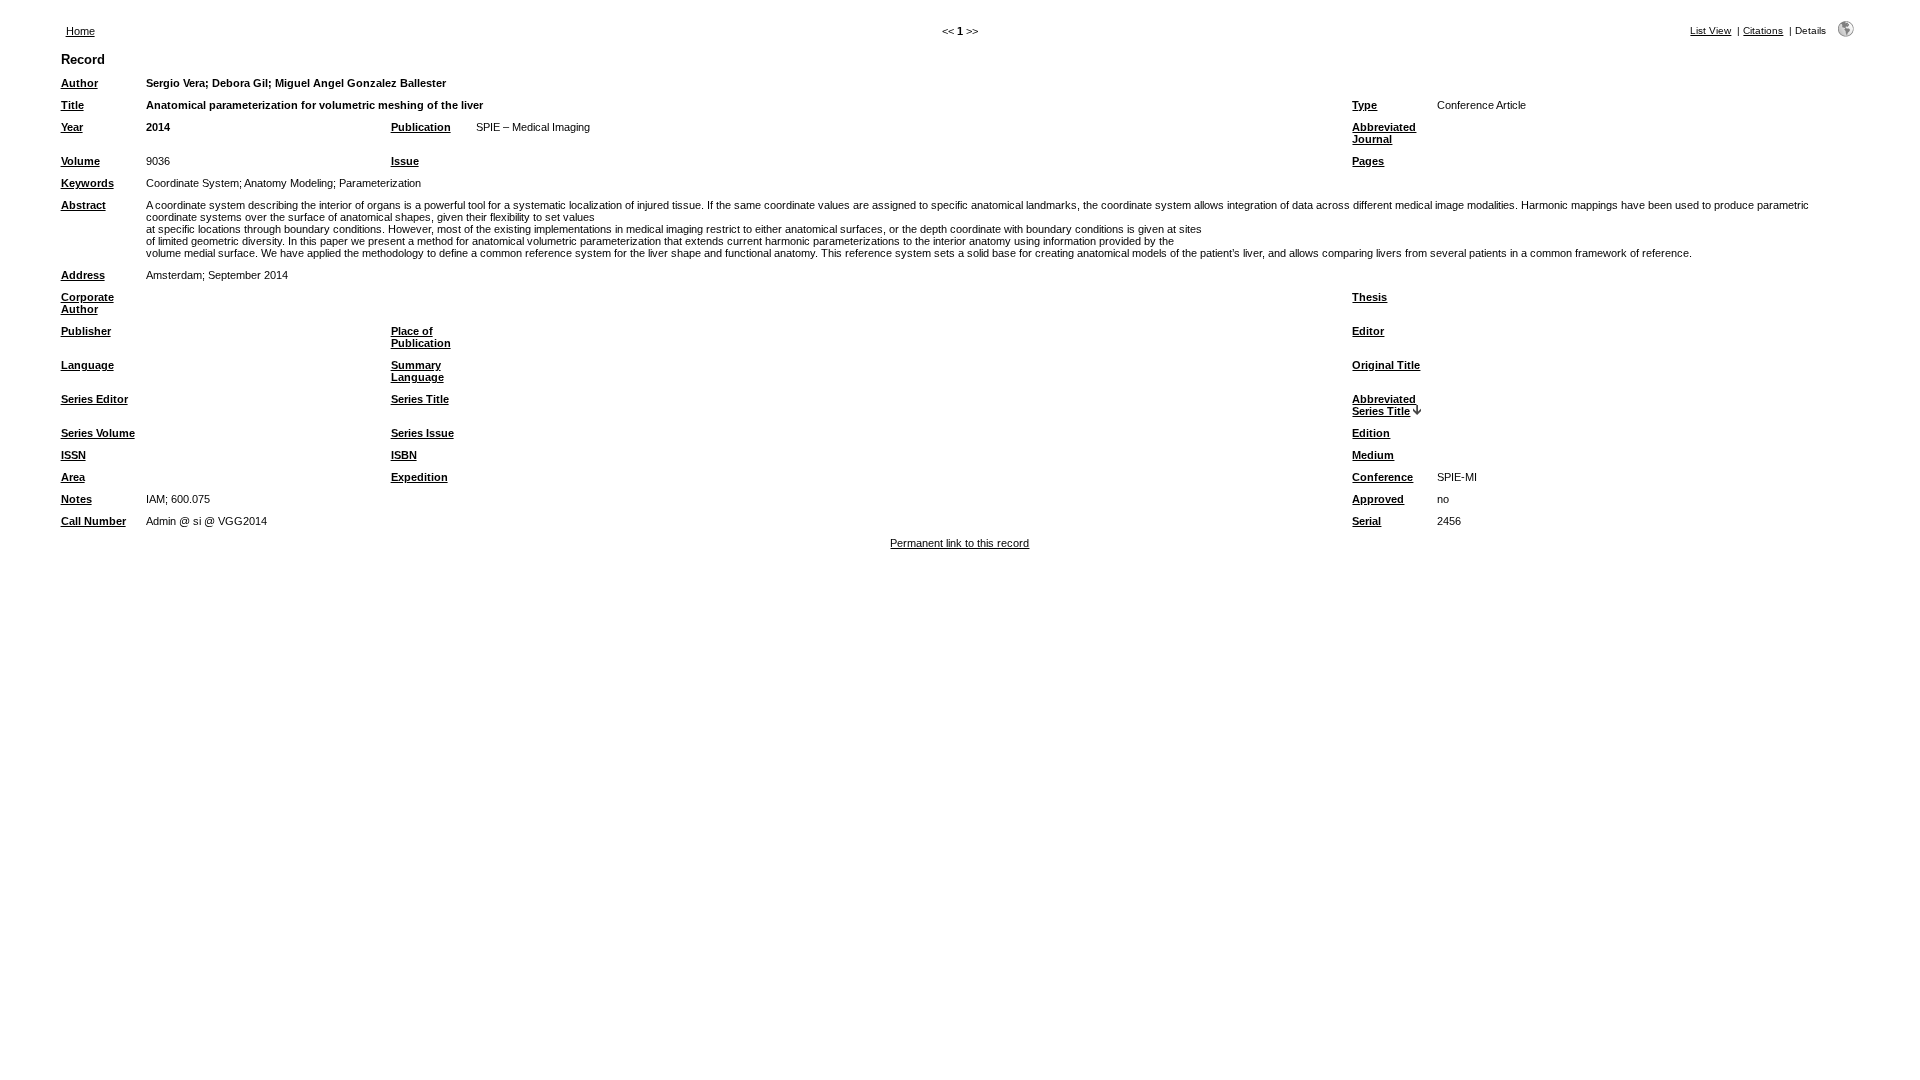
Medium (1373, 455)
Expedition (419, 477)
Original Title (1386, 365)
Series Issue (422, 433)
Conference (1382, 477)
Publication (421, 127)
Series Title (420, 399)
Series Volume (98, 433)
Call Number (93, 521)
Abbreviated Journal (1384, 133)
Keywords (87, 183)
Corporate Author (87, 303)
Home (80, 31)
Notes (76, 499)
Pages (1368, 161)
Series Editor (94, 399)
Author (79, 83)
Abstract (83, 205)
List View (1710, 30)
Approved (1378, 499)
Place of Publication (421, 337)
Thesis (1369, 297)
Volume (80, 161)
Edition (1371, 433)
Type (1364, 105)
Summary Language (417, 371)
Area (73, 477)
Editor (1368, 331)
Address (83, 275)
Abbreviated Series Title (1384, 405)
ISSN (73, 455)
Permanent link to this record (959, 543)
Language (87, 365)
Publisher (86, 331)
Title (72, 105)
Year (72, 127)
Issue (405, 161)
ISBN (404, 455)
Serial (1366, 521)
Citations (1763, 30)
